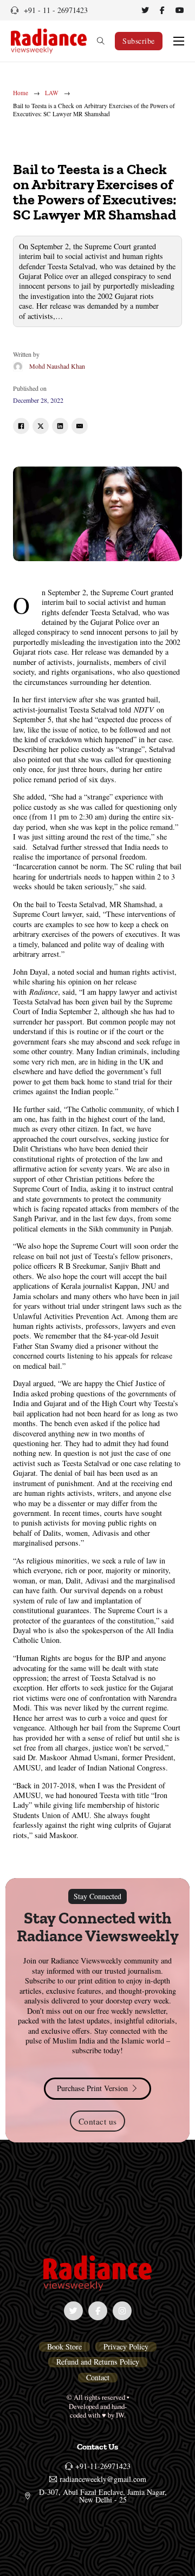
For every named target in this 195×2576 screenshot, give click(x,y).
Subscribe (139, 41)
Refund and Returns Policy (98, 2362)
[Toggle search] (101, 41)
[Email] (80, 426)
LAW (52, 93)
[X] (41, 426)
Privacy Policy (126, 2347)
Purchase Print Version (92, 2088)
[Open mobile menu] (179, 41)
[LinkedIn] (60, 426)
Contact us (98, 2121)
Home (21, 93)
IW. (121, 2415)
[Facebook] (21, 426)
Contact (98, 2378)
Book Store (64, 2347)
